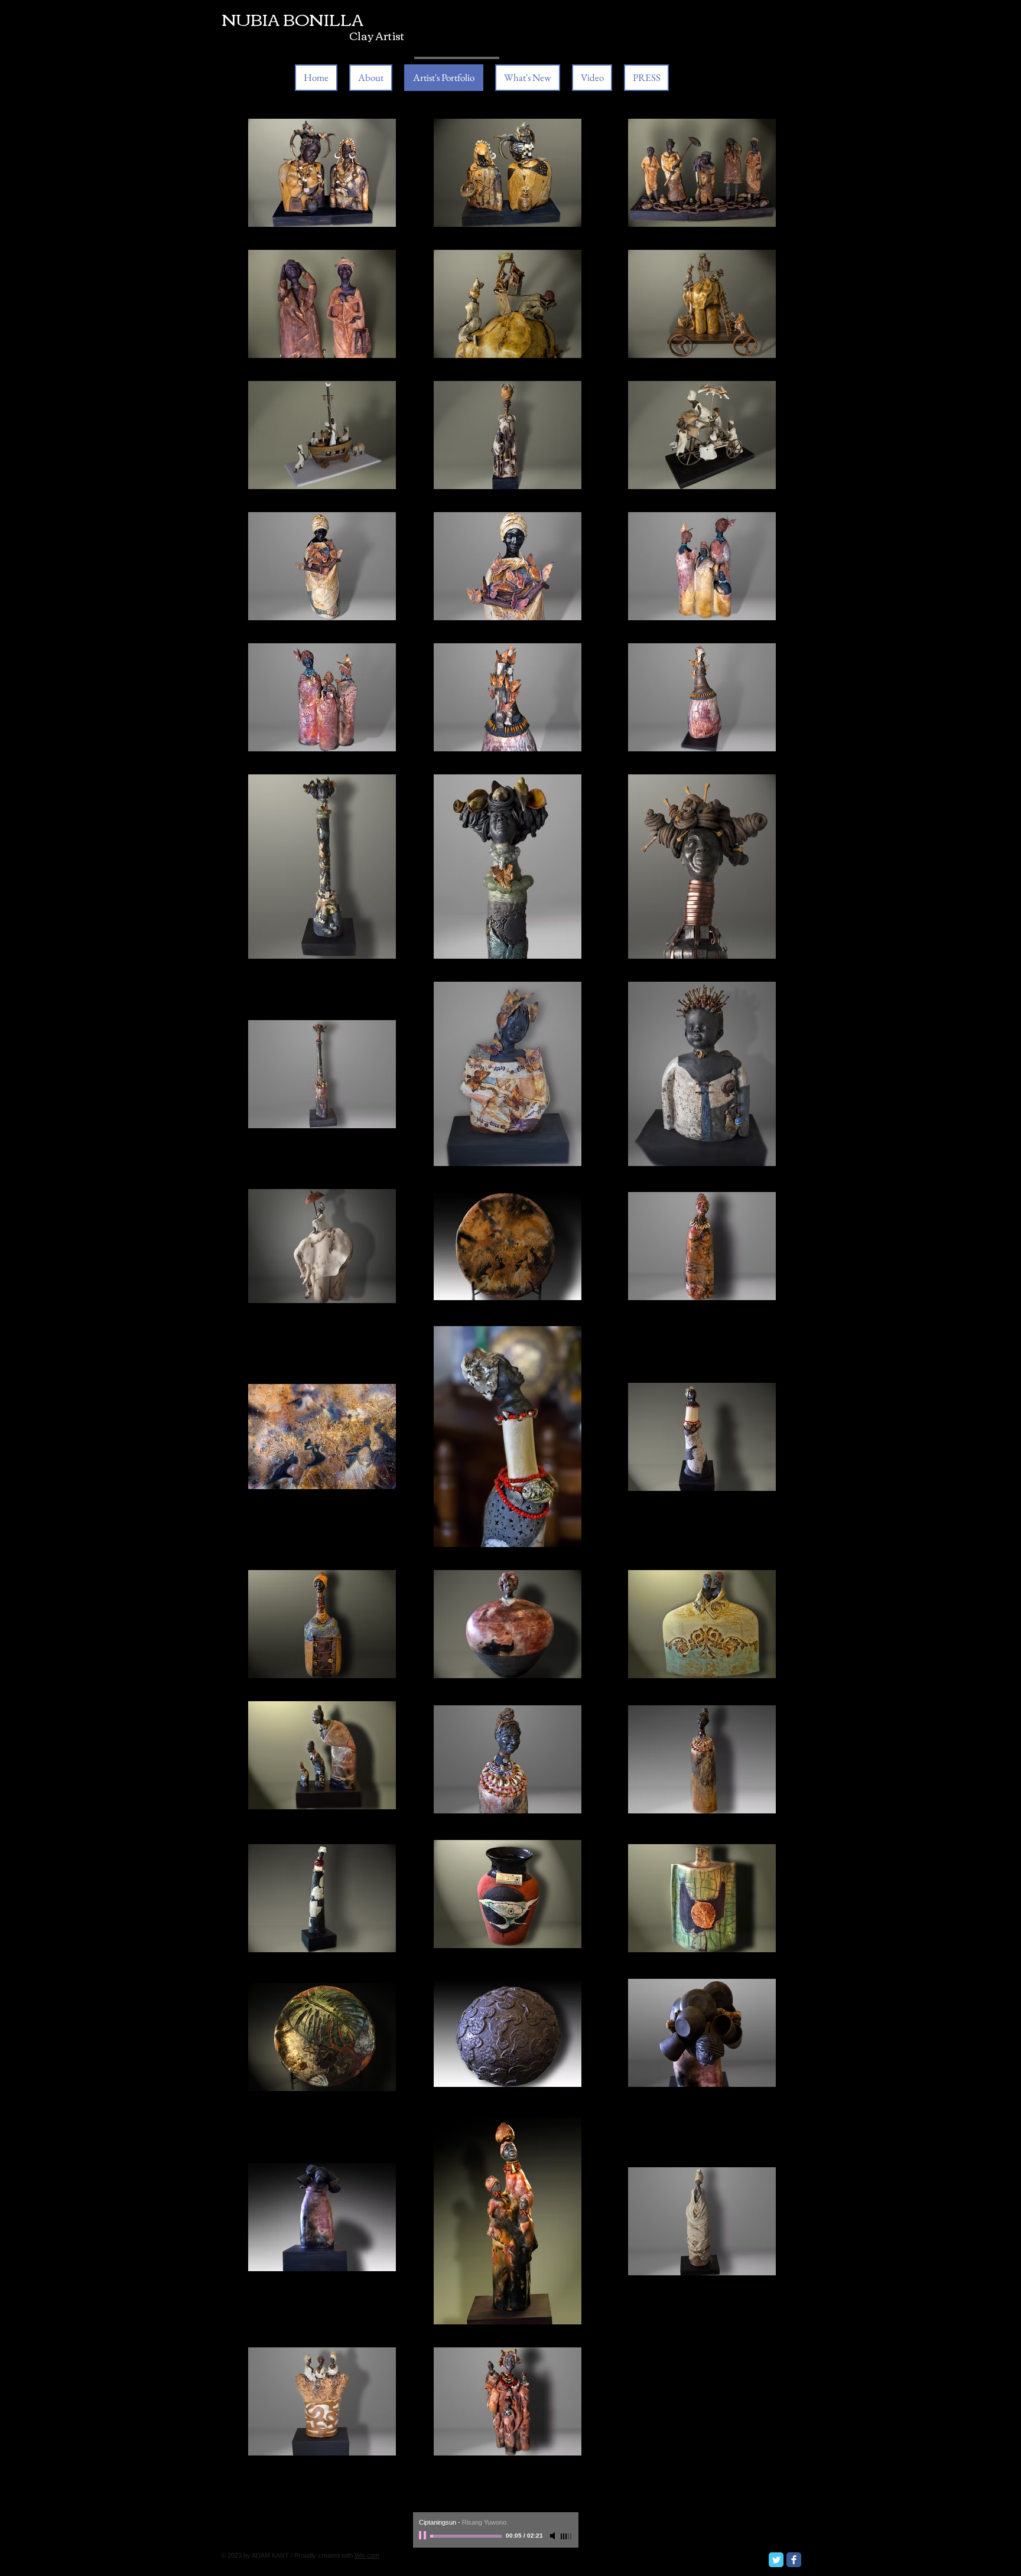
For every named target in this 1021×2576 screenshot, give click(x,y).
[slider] (567, 2536)
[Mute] (554, 2536)
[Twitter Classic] (776, 2560)
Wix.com (367, 2555)
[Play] (424, 2536)
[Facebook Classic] (794, 2560)
